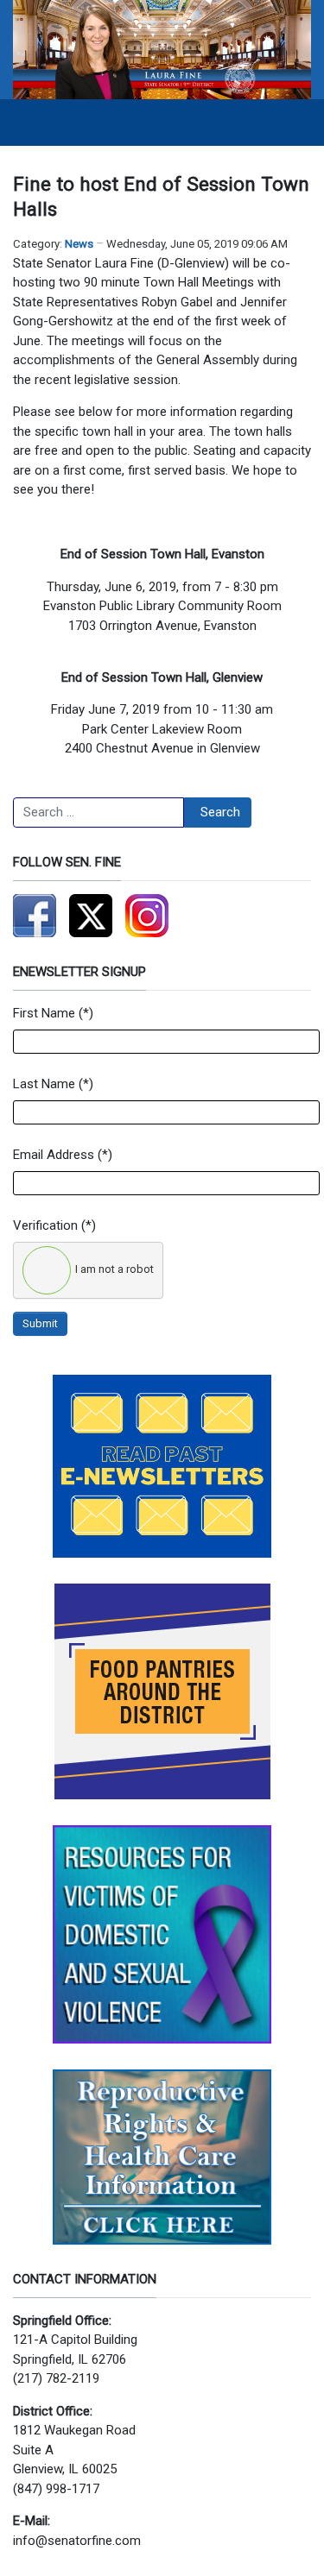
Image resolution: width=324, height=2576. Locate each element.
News (79, 244)
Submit (40, 1323)
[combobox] (98, 813)
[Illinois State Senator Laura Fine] (162, 48)
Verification (45, 1225)
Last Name (44, 1084)
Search (220, 812)
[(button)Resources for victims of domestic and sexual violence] (162, 1934)
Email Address (54, 1155)
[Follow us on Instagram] (147, 916)
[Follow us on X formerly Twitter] (91, 916)
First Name (44, 1013)
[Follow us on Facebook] (35, 916)
